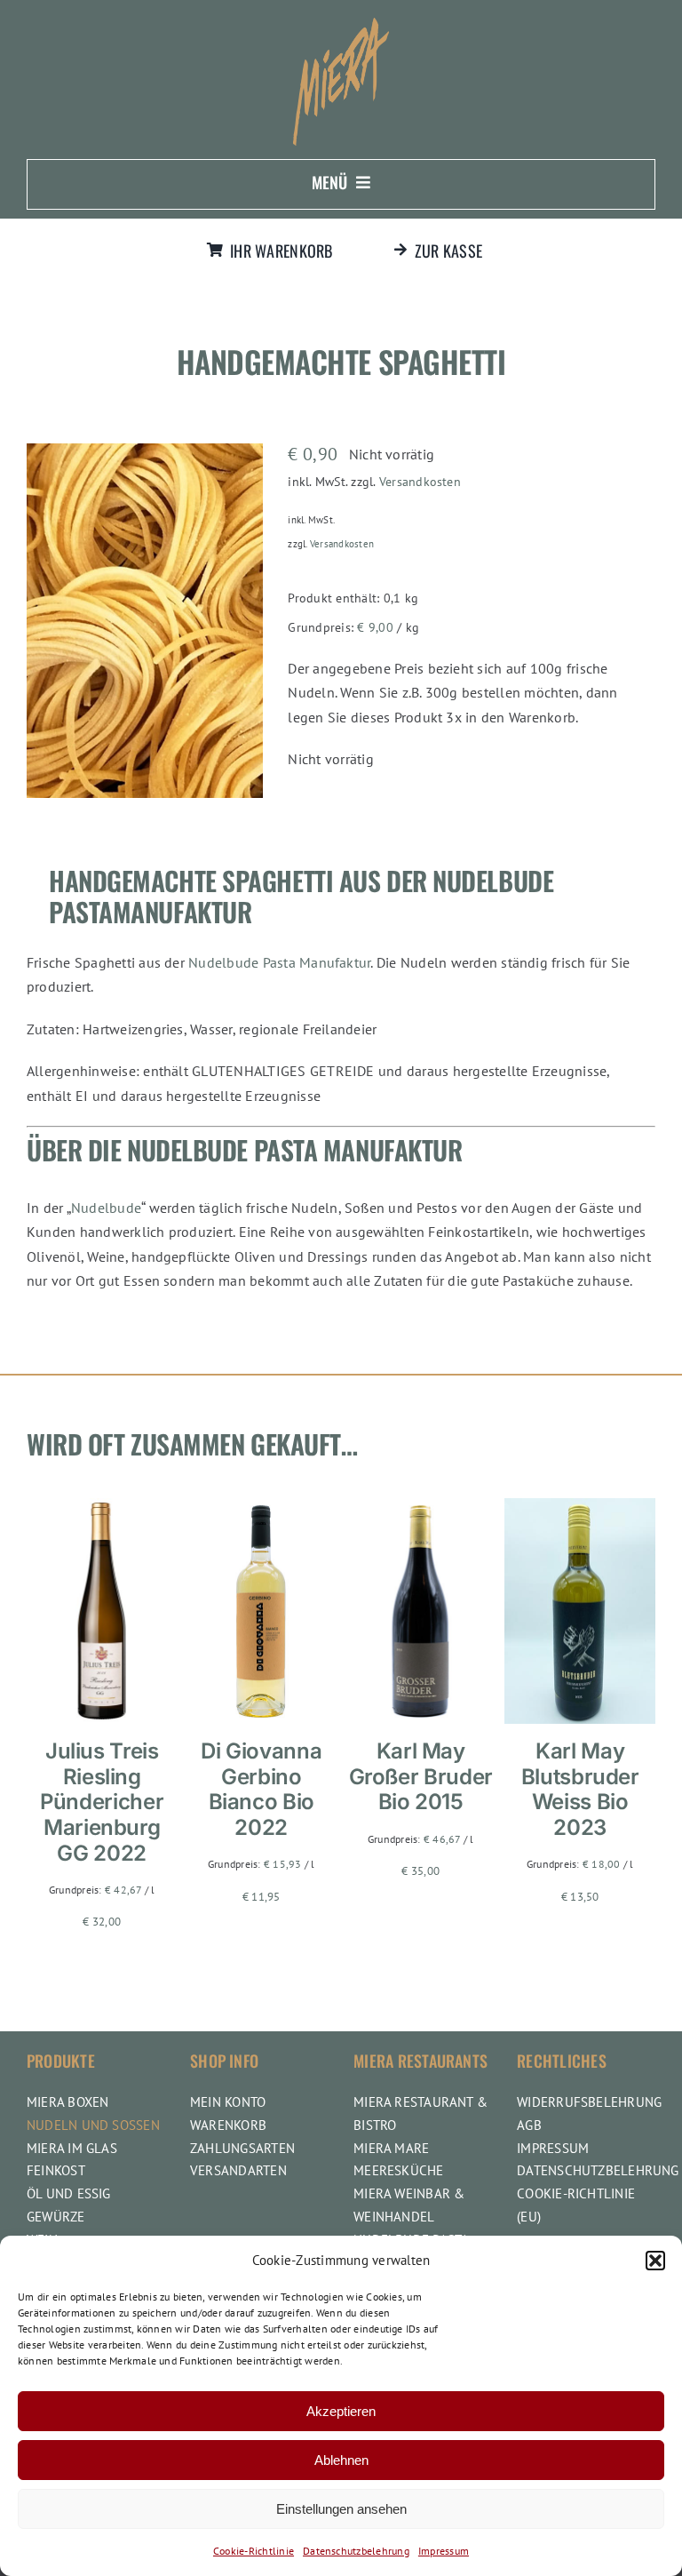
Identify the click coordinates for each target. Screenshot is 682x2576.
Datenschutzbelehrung (356, 2551)
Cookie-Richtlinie (254, 2551)
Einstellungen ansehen (341, 2509)
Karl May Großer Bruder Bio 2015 (421, 1777)
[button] (655, 2261)
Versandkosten (420, 481)
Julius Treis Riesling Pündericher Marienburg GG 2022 (102, 1802)
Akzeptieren (341, 2411)
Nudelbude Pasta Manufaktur (279, 962)
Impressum (444, 2551)
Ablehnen (341, 2460)
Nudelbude (106, 1208)
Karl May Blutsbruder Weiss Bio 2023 (580, 1789)
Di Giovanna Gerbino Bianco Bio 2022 (261, 1789)
